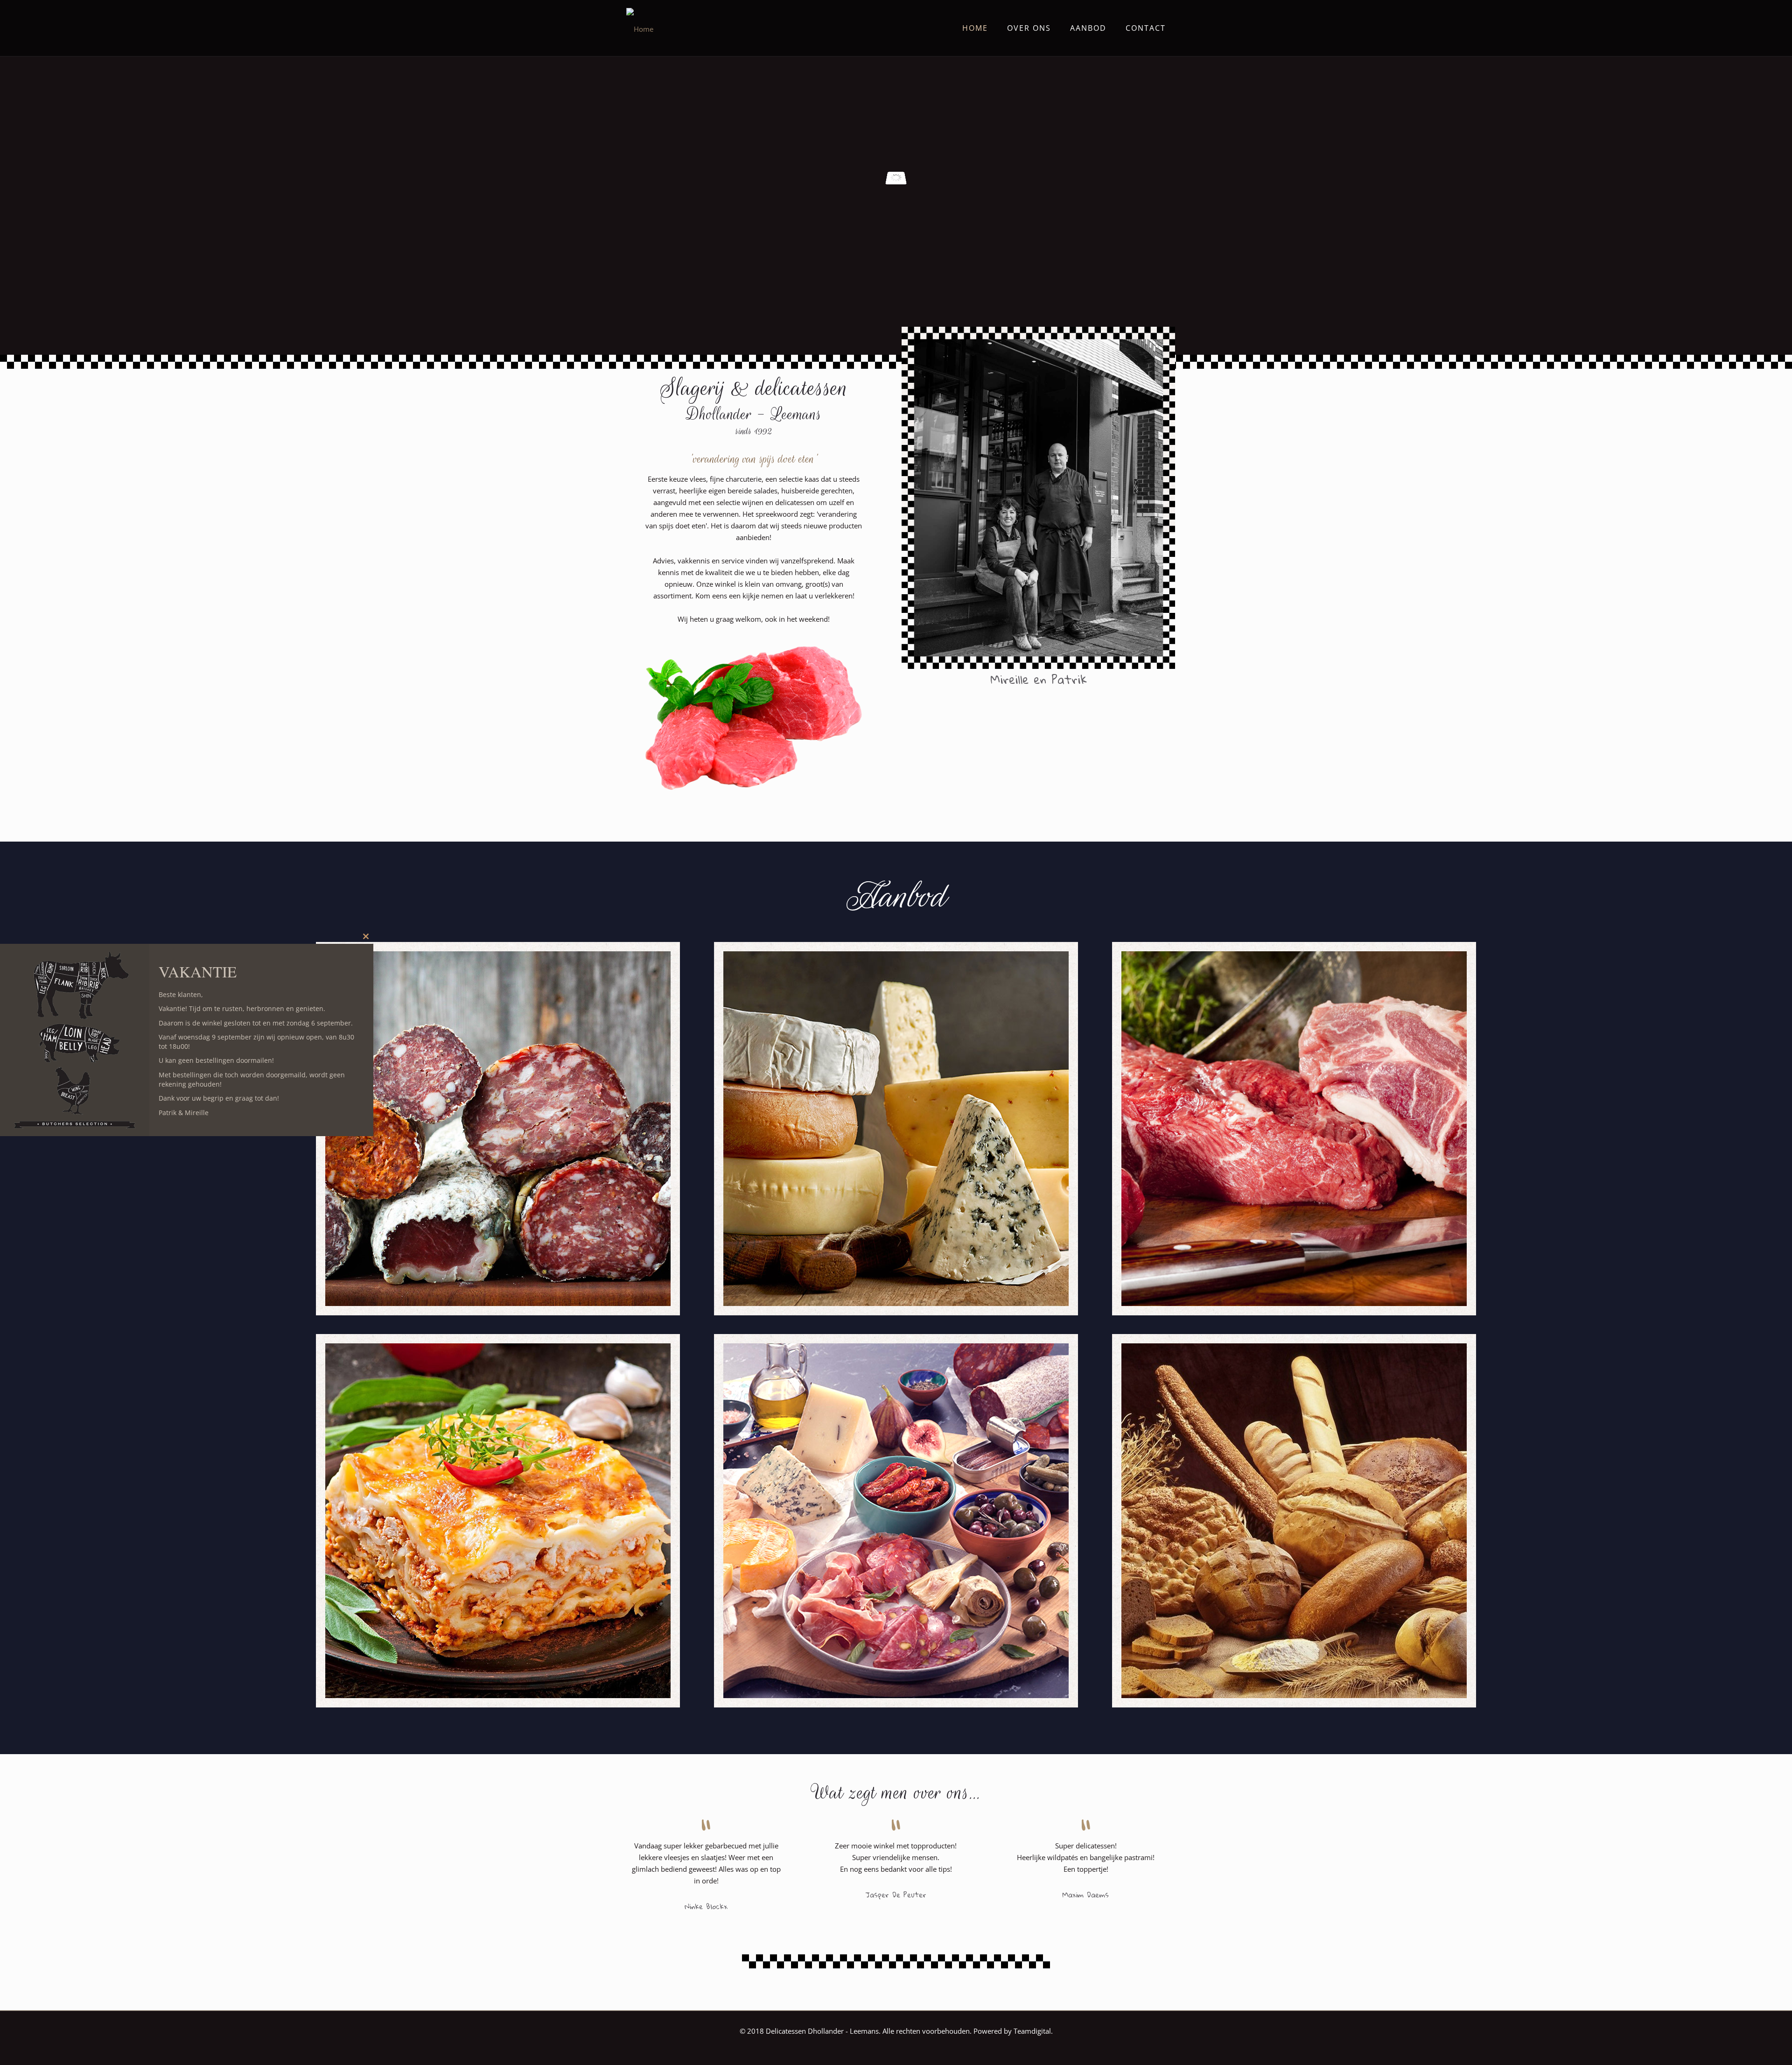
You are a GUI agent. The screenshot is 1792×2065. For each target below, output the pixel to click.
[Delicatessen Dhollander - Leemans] (640, 28)
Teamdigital (1032, 2031)
